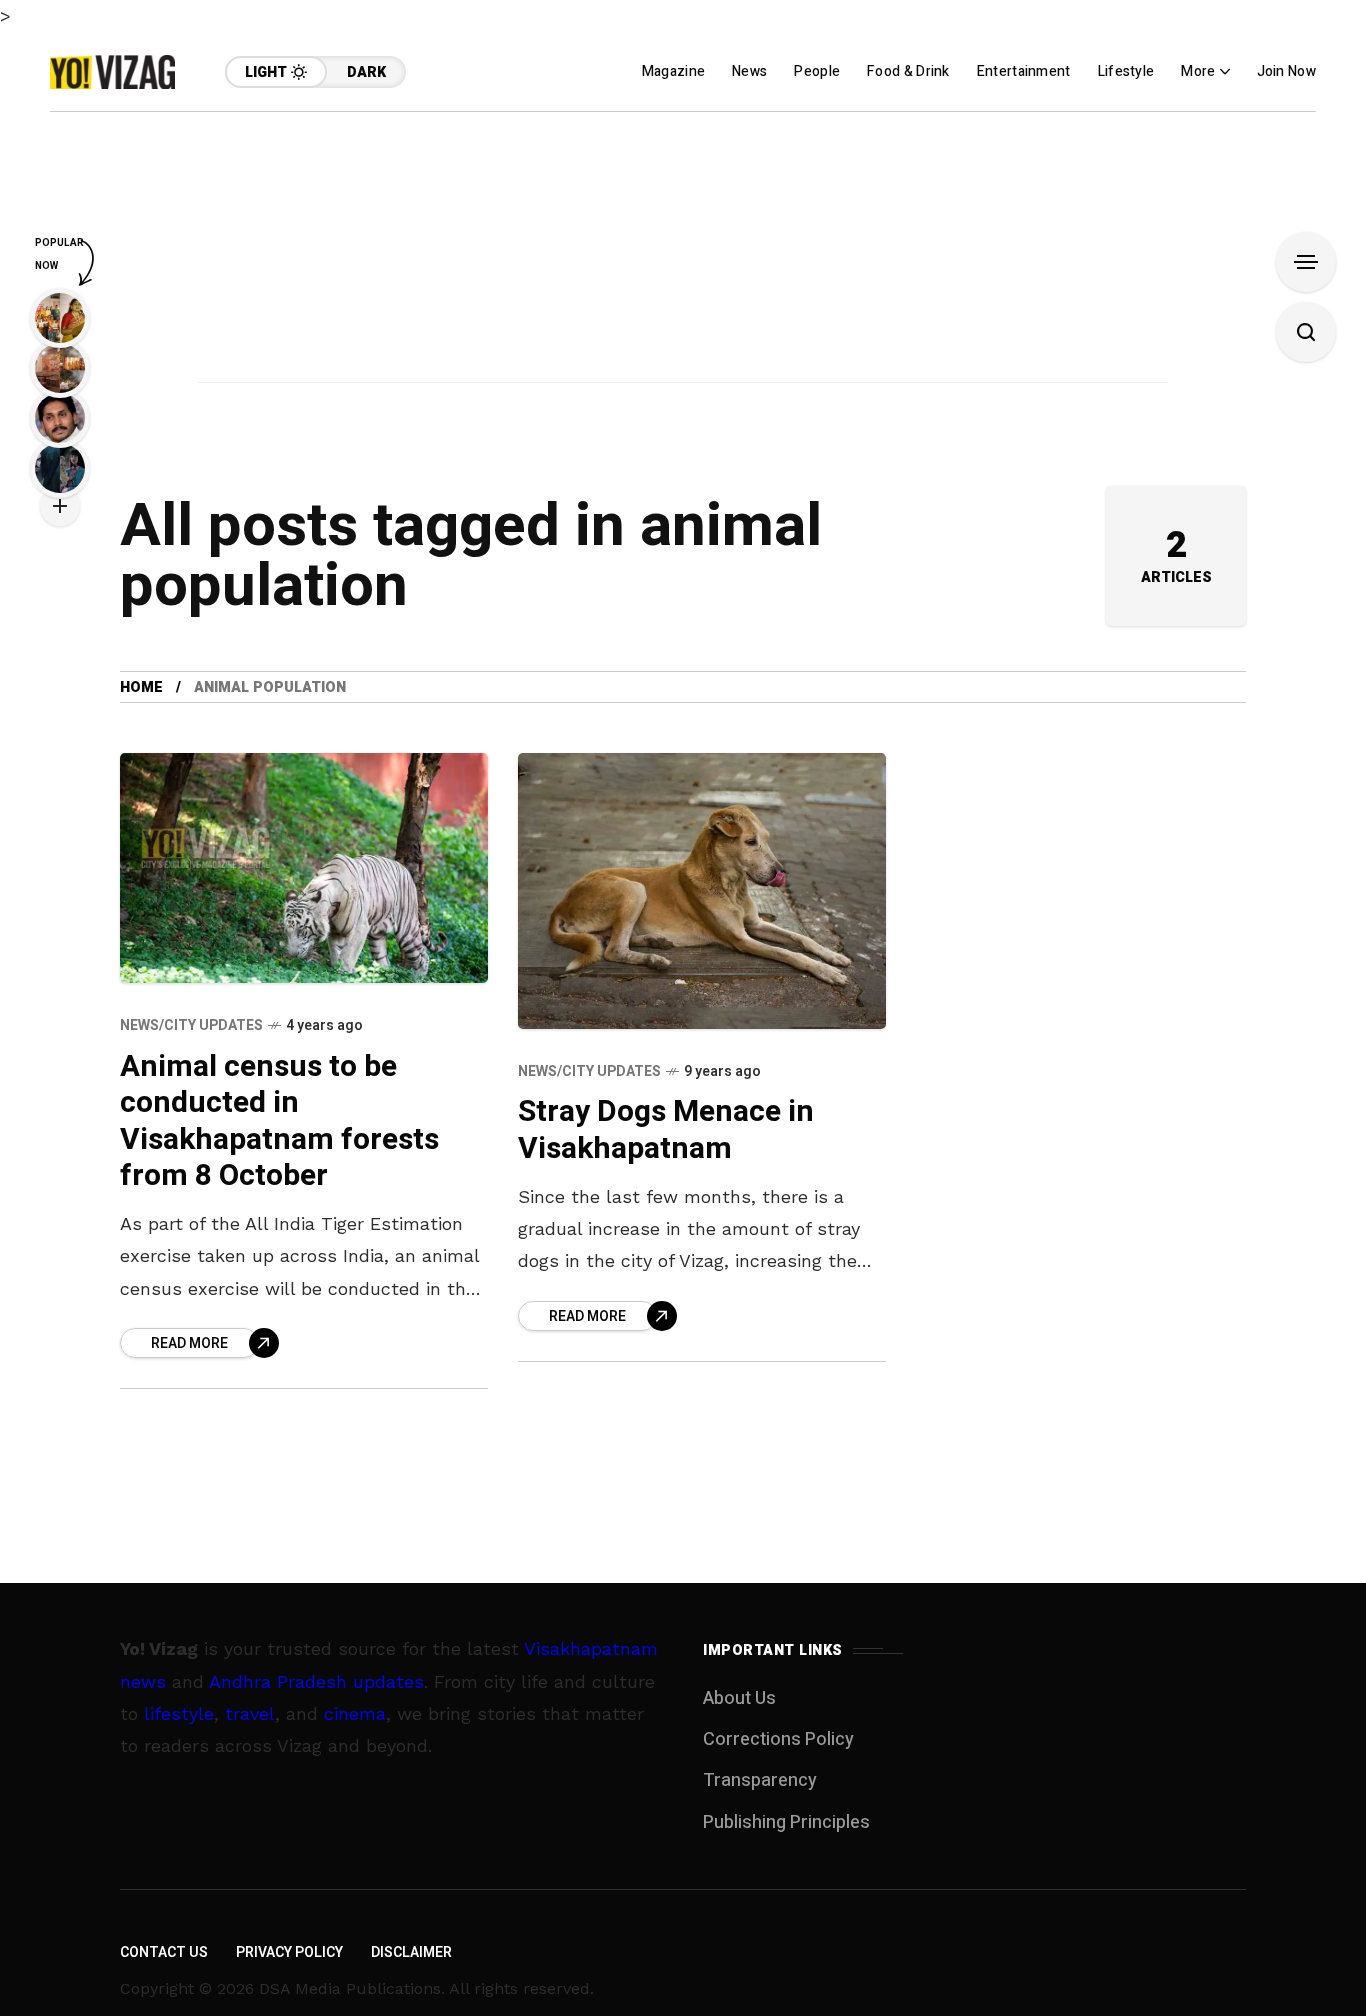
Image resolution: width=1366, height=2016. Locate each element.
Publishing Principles (786, 1822)
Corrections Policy (778, 1739)
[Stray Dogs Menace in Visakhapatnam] (702, 891)
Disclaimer (411, 1952)
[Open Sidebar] (1306, 262)
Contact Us (164, 1952)
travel (250, 1713)
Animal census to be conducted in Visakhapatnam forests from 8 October (279, 1122)
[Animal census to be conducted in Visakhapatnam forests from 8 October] (304, 868)
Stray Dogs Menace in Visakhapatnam (666, 1130)
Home (141, 687)
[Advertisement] (683, 252)
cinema (355, 1713)
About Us (739, 1698)
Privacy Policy (289, 1952)
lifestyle (179, 1713)
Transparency (760, 1780)
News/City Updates (191, 1025)
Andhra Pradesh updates (316, 1681)
